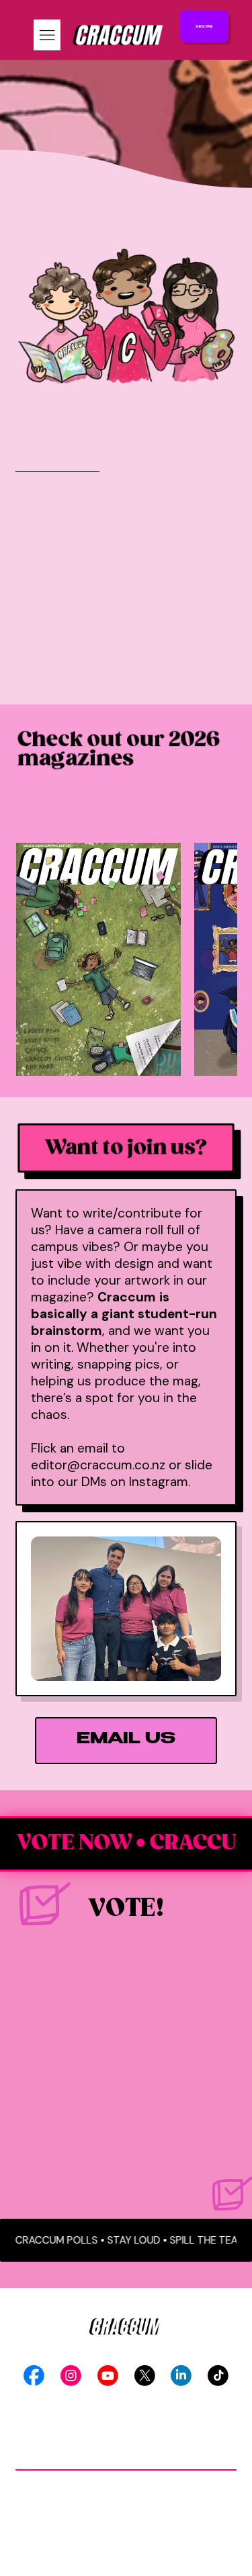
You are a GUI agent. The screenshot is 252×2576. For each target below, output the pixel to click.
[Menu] (47, 35)
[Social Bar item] (34, 2376)
